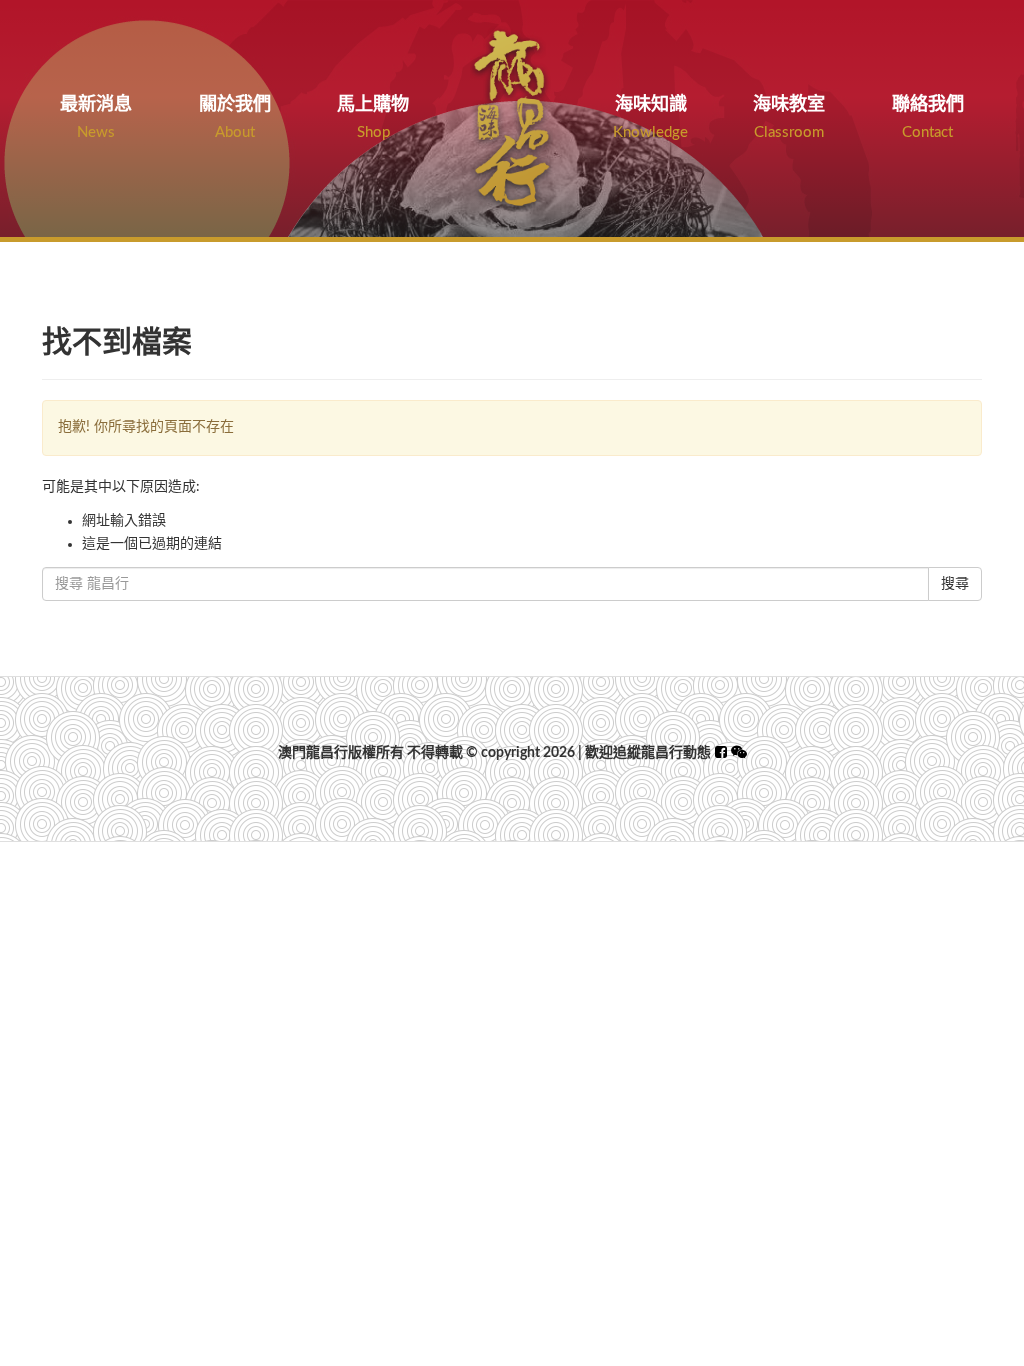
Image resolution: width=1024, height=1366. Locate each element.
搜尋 (955, 584)
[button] (739, 753)
